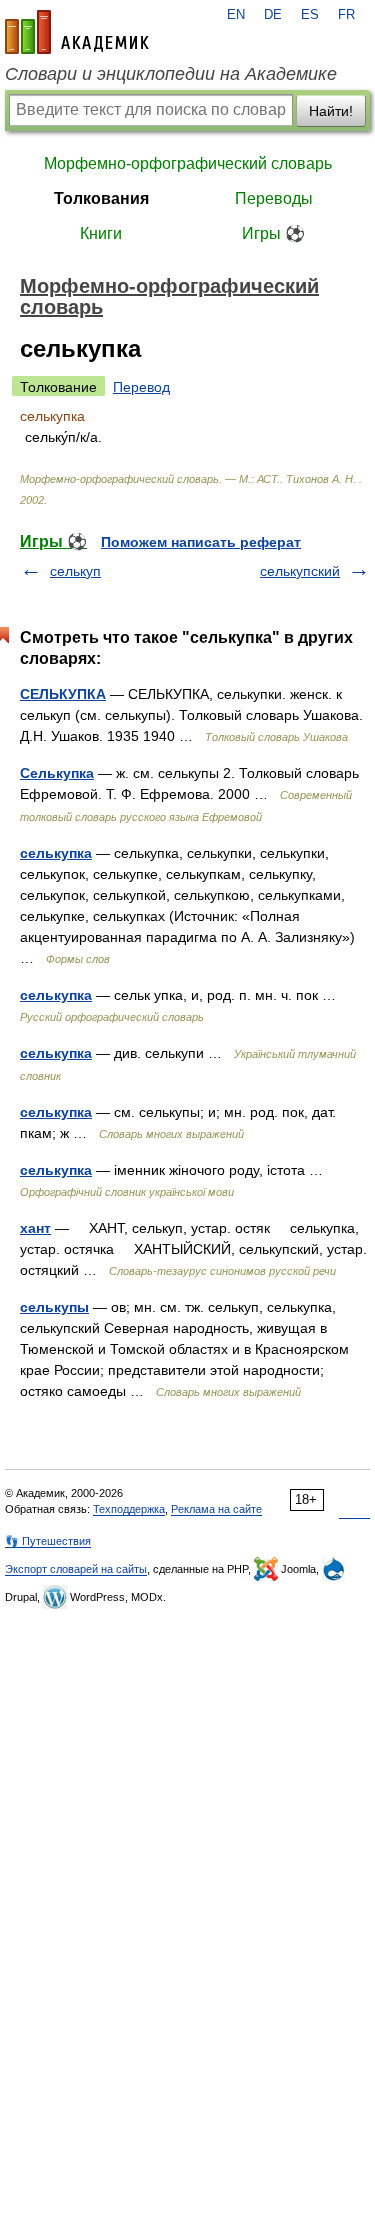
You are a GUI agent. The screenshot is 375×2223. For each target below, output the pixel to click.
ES (310, 15)
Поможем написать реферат (201, 542)
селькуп (75, 571)
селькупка (56, 853)
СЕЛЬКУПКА (63, 694)
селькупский (300, 571)
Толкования (101, 198)
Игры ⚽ (273, 233)
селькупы (54, 1307)
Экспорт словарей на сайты (76, 1569)
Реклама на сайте (216, 1509)
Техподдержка (129, 1509)
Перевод (141, 387)
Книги (101, 233)
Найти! (331, 111)
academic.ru (77, 32)
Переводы (274, 198)
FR (346, 15)
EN (236, 15)
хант (35, 1228)
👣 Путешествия (48, 1541)
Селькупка (57, 773)
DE (273, 15)
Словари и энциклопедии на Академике (171, 74)
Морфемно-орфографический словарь (188, 163)
